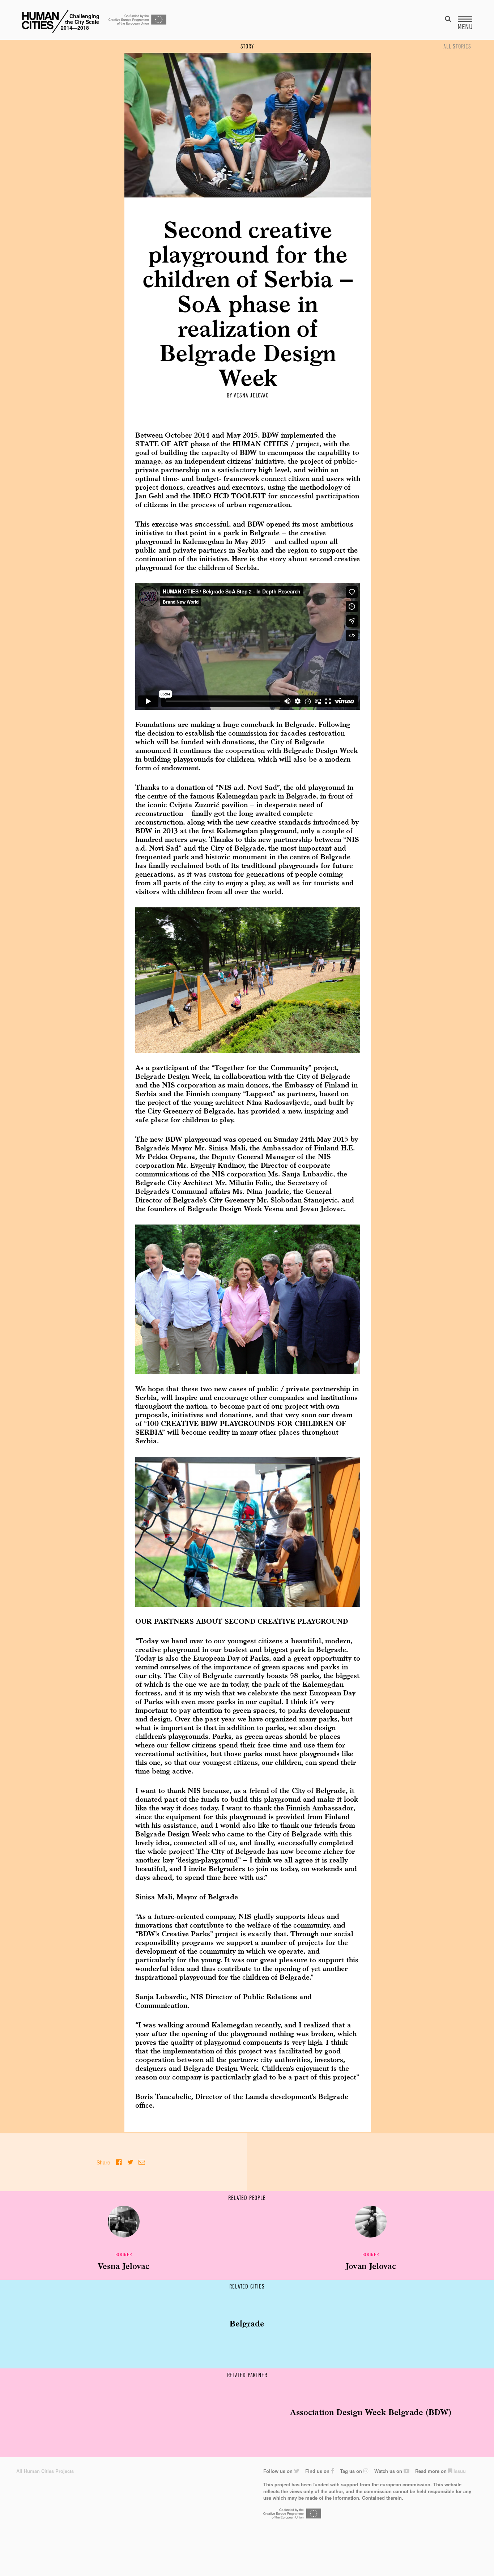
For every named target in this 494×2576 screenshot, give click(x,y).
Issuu (459, 2471)
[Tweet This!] (130, 2162)
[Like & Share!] (119, 2162)
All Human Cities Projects (45, 2471)
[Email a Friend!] (142, 2162)
